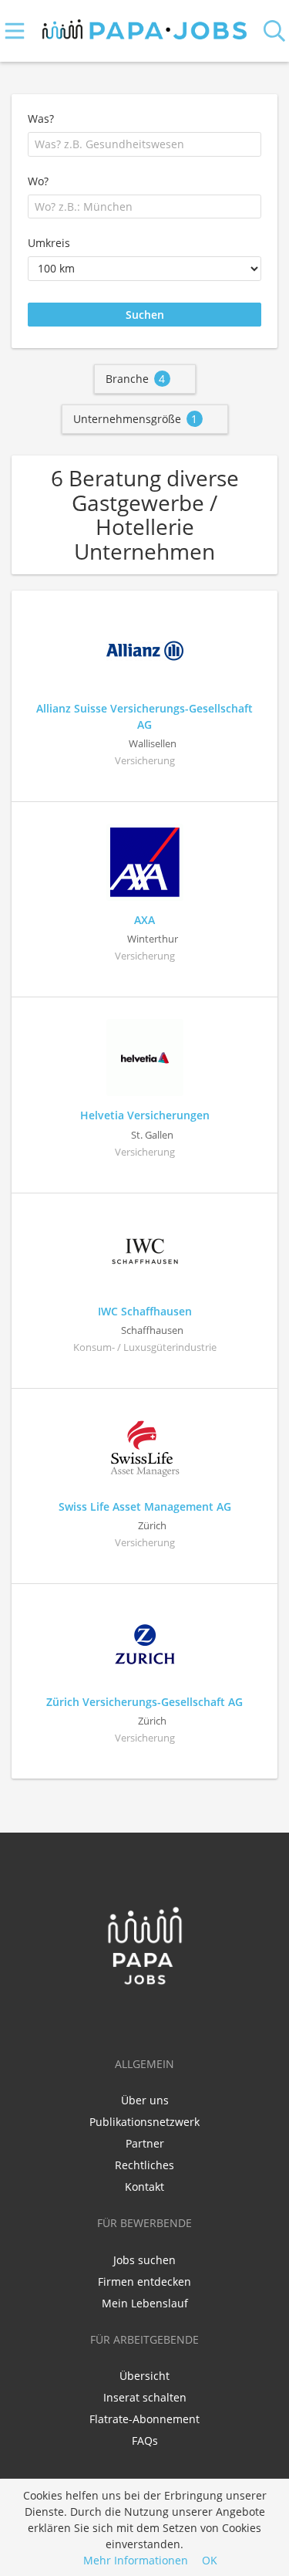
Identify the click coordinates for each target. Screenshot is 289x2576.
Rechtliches (144, 2165)
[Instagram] (170, 2018)
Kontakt (144, 2187)
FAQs (145, 2441)
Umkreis (49, 243)
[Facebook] (122, 2018)
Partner (145, 2143)
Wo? (38, 181)
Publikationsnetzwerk (144, 2122)
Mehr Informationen (136, 2560)
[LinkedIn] (148, 2018)
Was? (41, 118)
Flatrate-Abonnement (144, 2419)
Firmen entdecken (144, 2282)
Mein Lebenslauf (145, 2303)
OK (210, 2560)
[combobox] (144, 144)
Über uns (145, 2100)
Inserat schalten (145, 2397)
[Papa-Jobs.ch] (144, 26)
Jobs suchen (144, 2260)
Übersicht (144, 2376)
